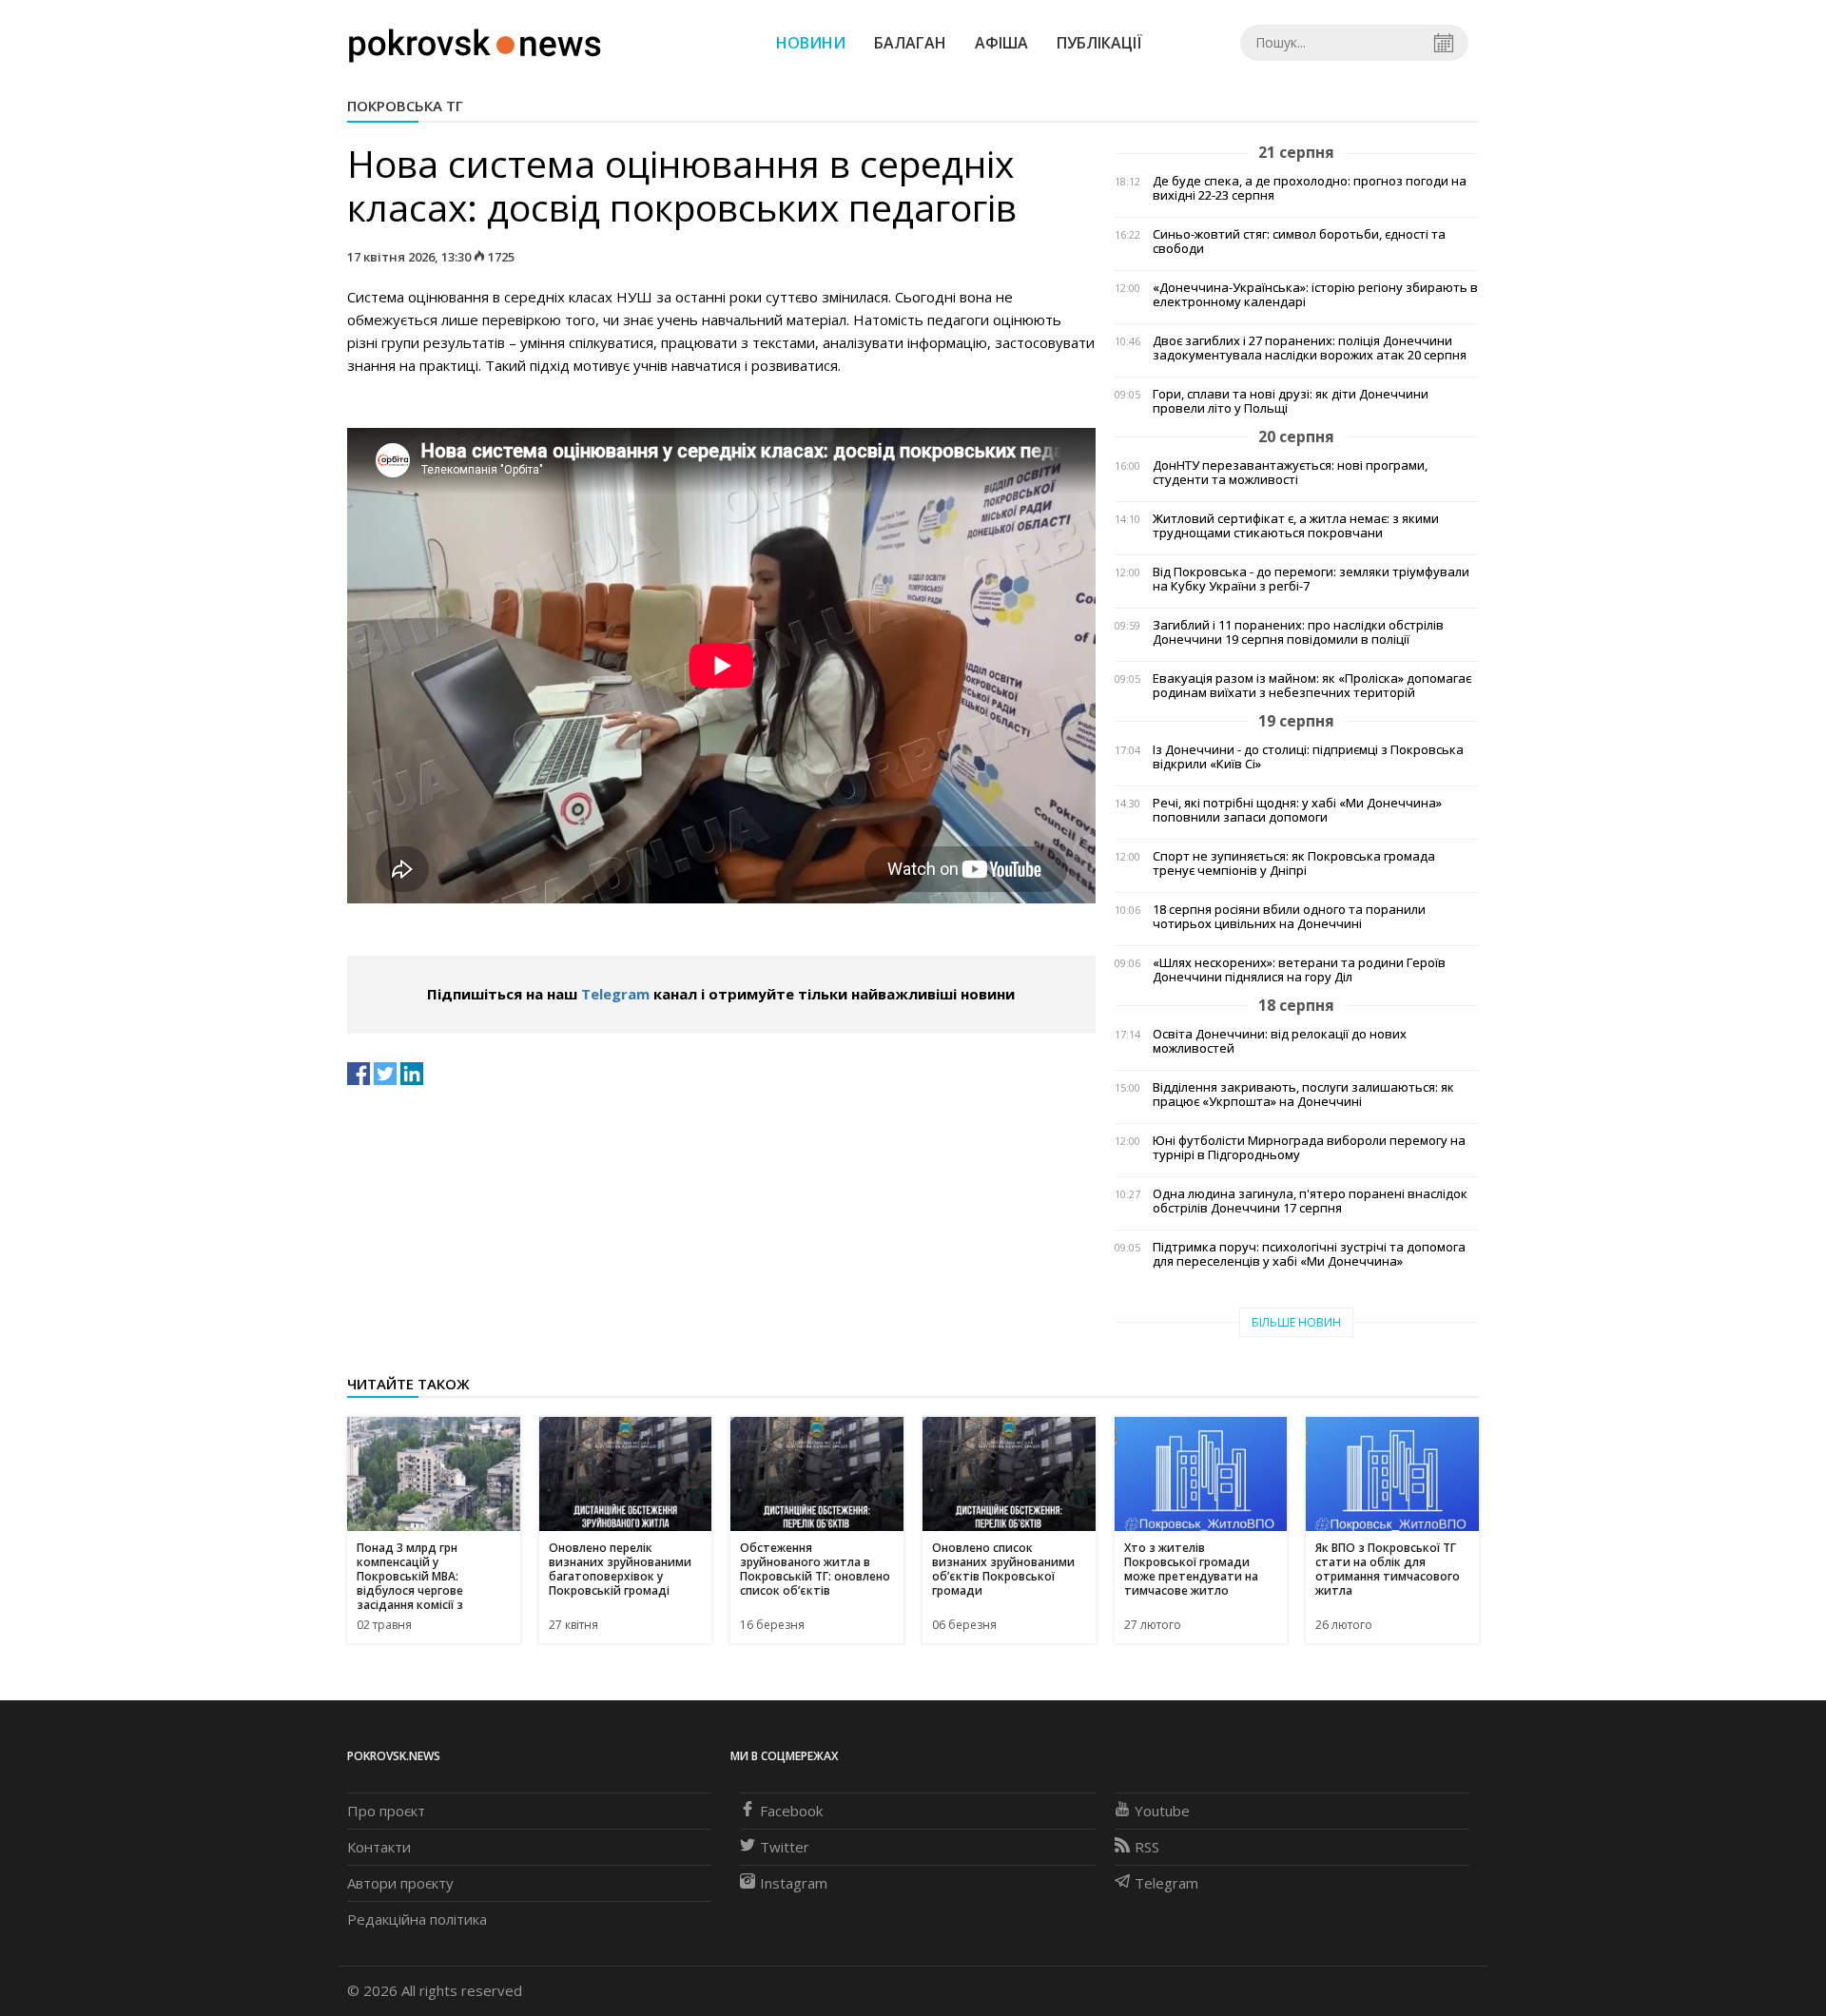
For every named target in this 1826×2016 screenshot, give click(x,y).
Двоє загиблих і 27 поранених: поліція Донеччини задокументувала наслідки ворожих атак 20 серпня (1310, 348)
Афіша (1001, 43)
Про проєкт (386, 1811)
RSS (1147, 1847)
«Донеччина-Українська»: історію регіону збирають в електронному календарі (1315, 295)
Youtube (1162, 1811)
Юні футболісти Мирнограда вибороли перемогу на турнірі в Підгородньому (1309, 1148)
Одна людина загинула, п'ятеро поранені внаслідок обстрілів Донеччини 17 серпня (1310, 1201)
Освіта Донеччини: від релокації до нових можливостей (1280, 1041)
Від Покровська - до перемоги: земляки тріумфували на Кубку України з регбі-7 (1311, 579)
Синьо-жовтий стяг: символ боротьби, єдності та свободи (1299, 242)
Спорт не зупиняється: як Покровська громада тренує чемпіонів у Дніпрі (1294, 863)
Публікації (1099, 43)
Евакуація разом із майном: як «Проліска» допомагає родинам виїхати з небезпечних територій (1312, 686)
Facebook (791, 1811)
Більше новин (1296, 1322)
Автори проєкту (400, 1883)
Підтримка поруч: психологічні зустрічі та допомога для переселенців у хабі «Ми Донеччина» (1309, 1254)
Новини (811, 43)
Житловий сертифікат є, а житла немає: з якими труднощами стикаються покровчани (1296, 526)
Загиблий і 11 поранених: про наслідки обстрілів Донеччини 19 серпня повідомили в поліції (1298, 632)
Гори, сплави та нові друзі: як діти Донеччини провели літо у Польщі (1291, 401)
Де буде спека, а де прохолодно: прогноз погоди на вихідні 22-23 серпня (1310, 188)
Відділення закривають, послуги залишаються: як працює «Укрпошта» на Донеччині (1303, 1095)
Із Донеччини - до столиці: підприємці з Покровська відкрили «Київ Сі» (1308, 757)
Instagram (794, 1883)
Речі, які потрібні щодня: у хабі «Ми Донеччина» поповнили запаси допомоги (1297, 810)
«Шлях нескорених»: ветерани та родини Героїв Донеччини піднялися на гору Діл (1299, 970)
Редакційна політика (417, 1919)
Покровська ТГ (405, 106)
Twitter (785, 1847)
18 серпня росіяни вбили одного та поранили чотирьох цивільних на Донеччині (1289, 917)
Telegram (615, 994)
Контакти (379, 1847)
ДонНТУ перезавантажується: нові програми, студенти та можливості (1290, 473)
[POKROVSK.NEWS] (475, 41)
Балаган (910, 43)
